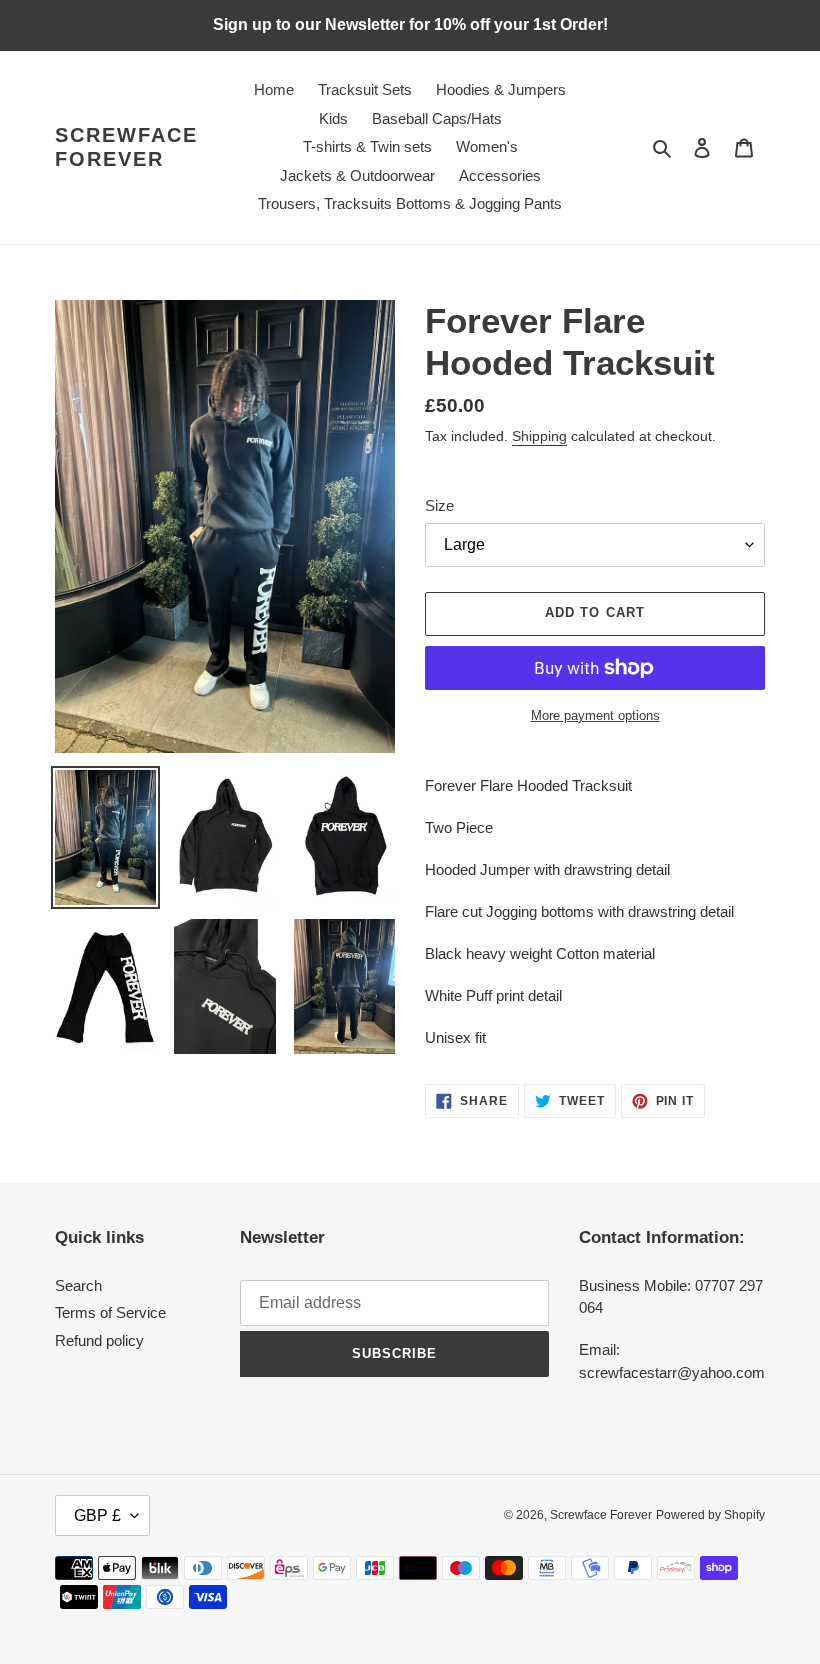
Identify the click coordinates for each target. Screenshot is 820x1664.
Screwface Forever (126, 147)
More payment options (595, 715)
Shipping (539, 436)
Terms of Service (110, 1312)
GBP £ (97, 1515)
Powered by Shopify (710, 1515)
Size (439, 505)
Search (78, 1285)
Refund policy (99, 1340)
